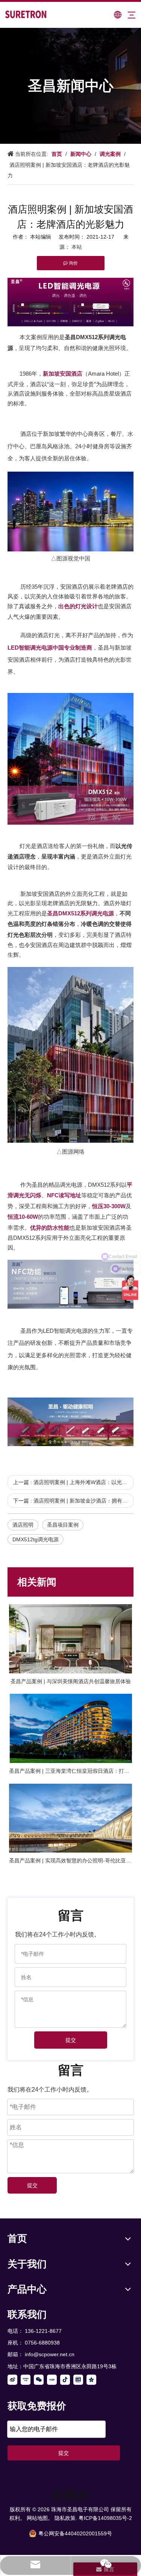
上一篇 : (73, 1482)
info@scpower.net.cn (50, 2354)
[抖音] (65, 2380)
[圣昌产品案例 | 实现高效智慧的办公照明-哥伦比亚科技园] (70, 1818)
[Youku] (26, 2380)
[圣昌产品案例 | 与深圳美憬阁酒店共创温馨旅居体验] (70, 1639)
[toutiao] (78, 2380)
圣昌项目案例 (63, 1525)
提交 (71, 2040)
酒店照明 (23, 1525)
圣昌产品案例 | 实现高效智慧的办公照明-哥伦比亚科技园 (70, 1860)
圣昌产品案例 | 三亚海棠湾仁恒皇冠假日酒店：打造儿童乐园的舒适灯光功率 (70, 1771)
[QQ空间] (91, 2380)
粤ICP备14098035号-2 (105, 2518)
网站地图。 (40, 2518)
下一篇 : (73, 1501)
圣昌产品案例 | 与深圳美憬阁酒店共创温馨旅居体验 (71, 1681)
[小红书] (52, 2380)
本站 (77, 247)
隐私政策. (66, 2518)
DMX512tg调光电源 (36, 1539)
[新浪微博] (12, 2380)
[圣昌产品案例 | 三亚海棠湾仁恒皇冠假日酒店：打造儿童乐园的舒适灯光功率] (70, 1728)
